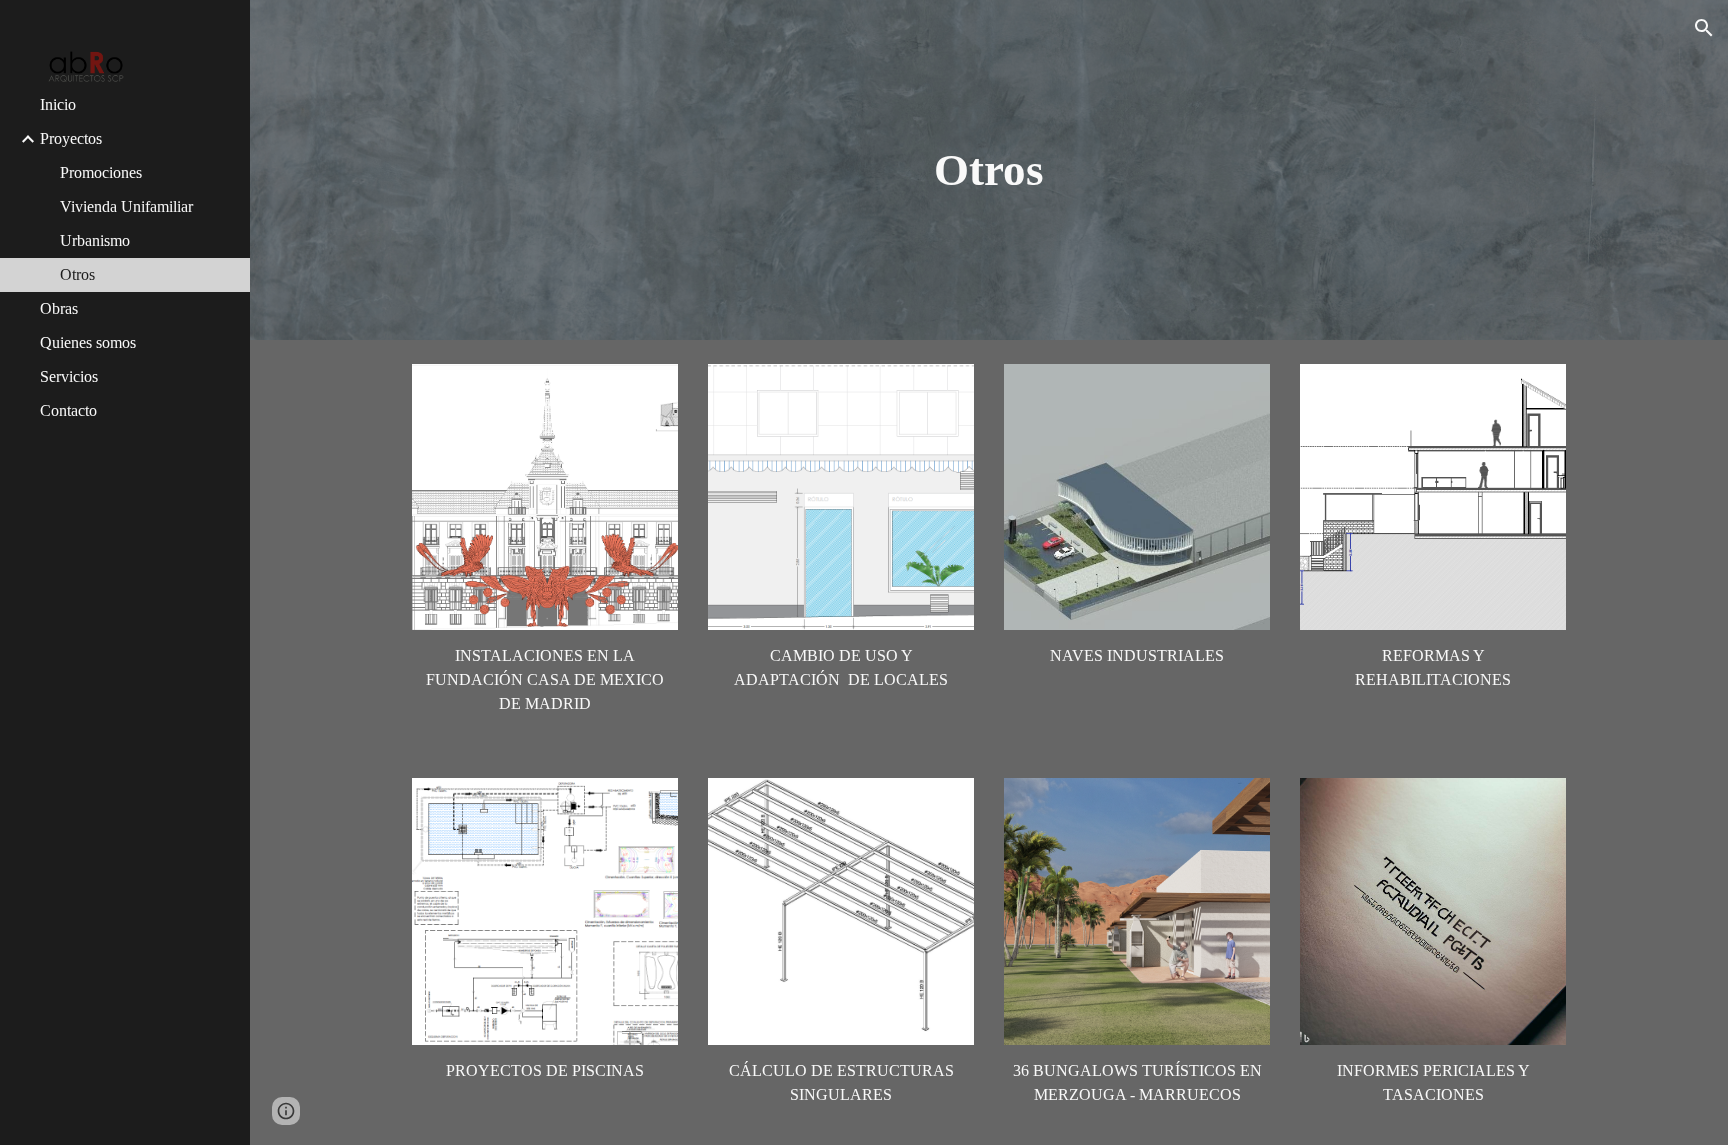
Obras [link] (59, 308)
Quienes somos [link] (88, 342)
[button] (1704, 28)
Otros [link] (77, 274)
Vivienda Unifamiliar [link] (126, 206)
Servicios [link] (69, 376)
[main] (989, 170)
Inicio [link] (58, 104)
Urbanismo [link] (95, 240)
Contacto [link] (68, 410)
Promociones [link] (101, 172)
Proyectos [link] (71, 138)
